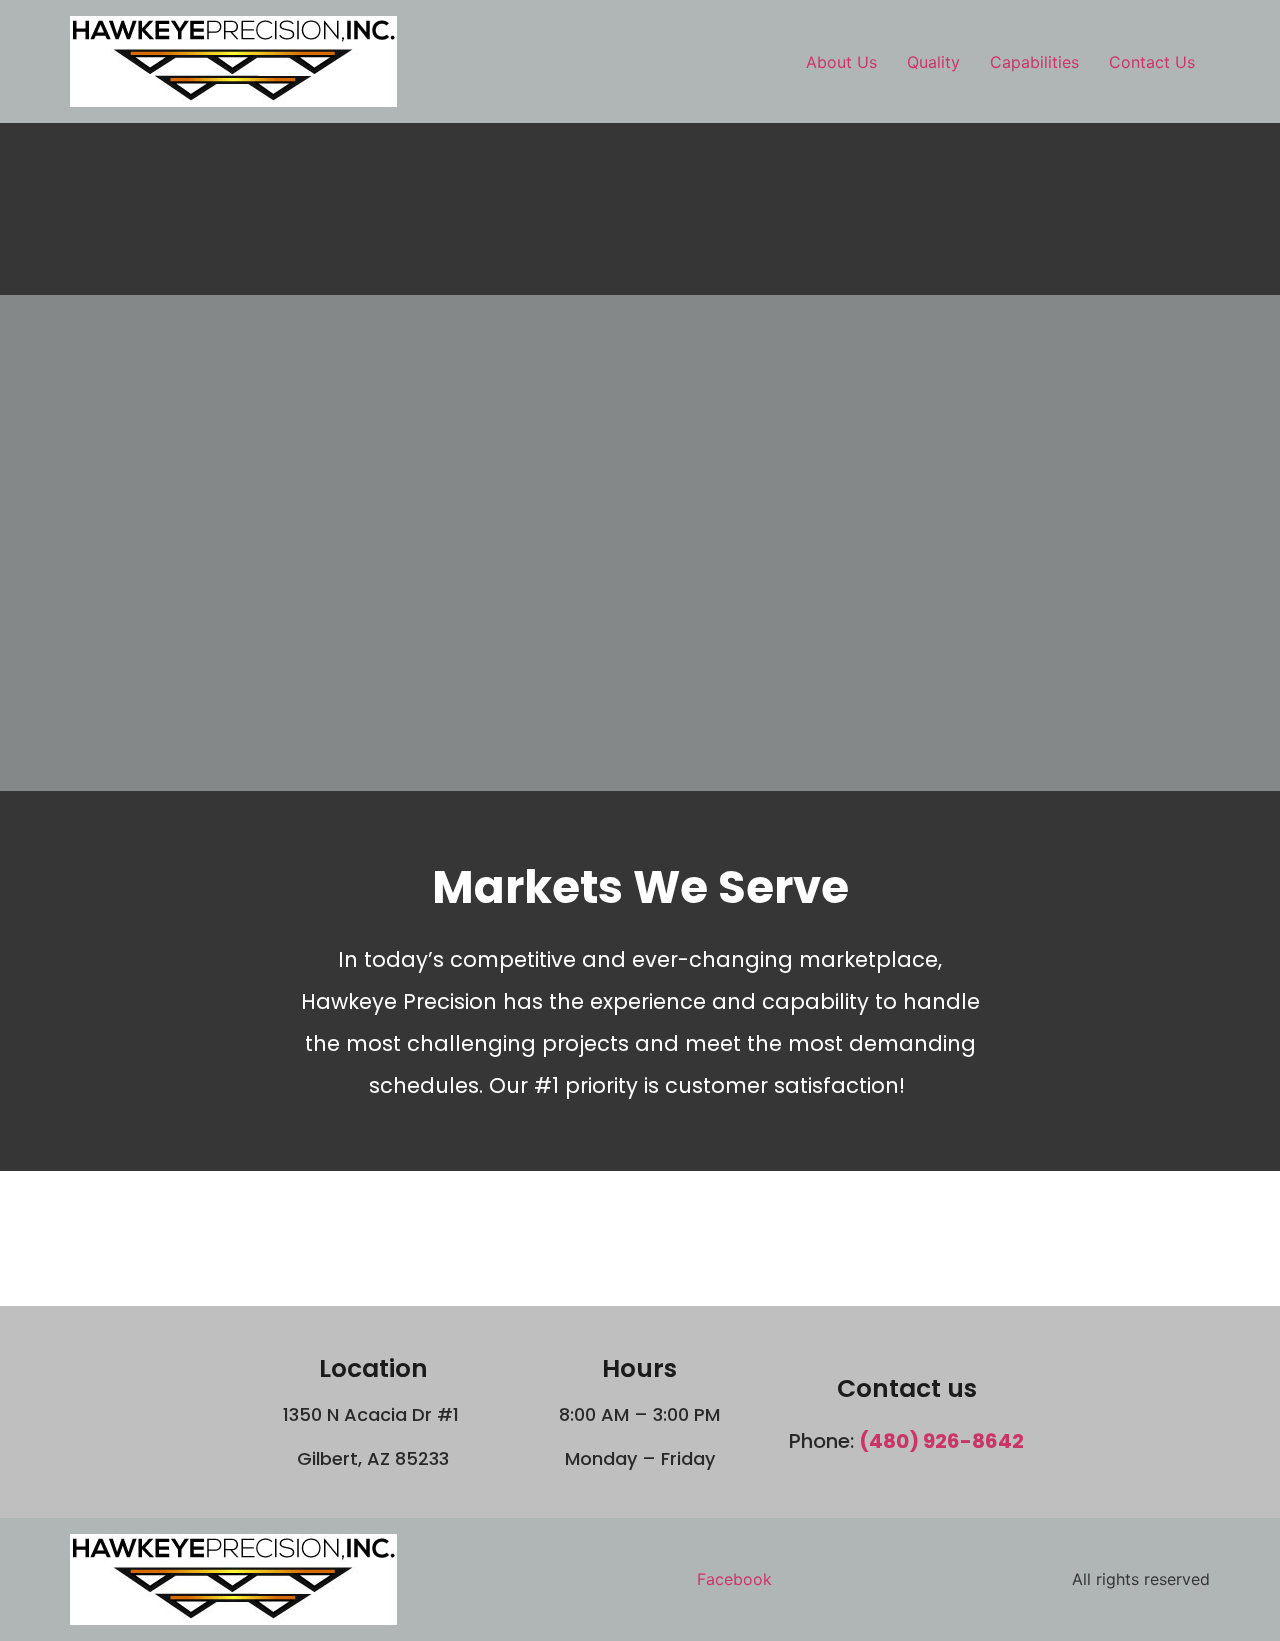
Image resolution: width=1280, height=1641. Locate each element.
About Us (841, 62)
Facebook (734, 1579)
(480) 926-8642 (941, 1441)
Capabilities (1034, 62)
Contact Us (1152, 62)
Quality (933, 62)
